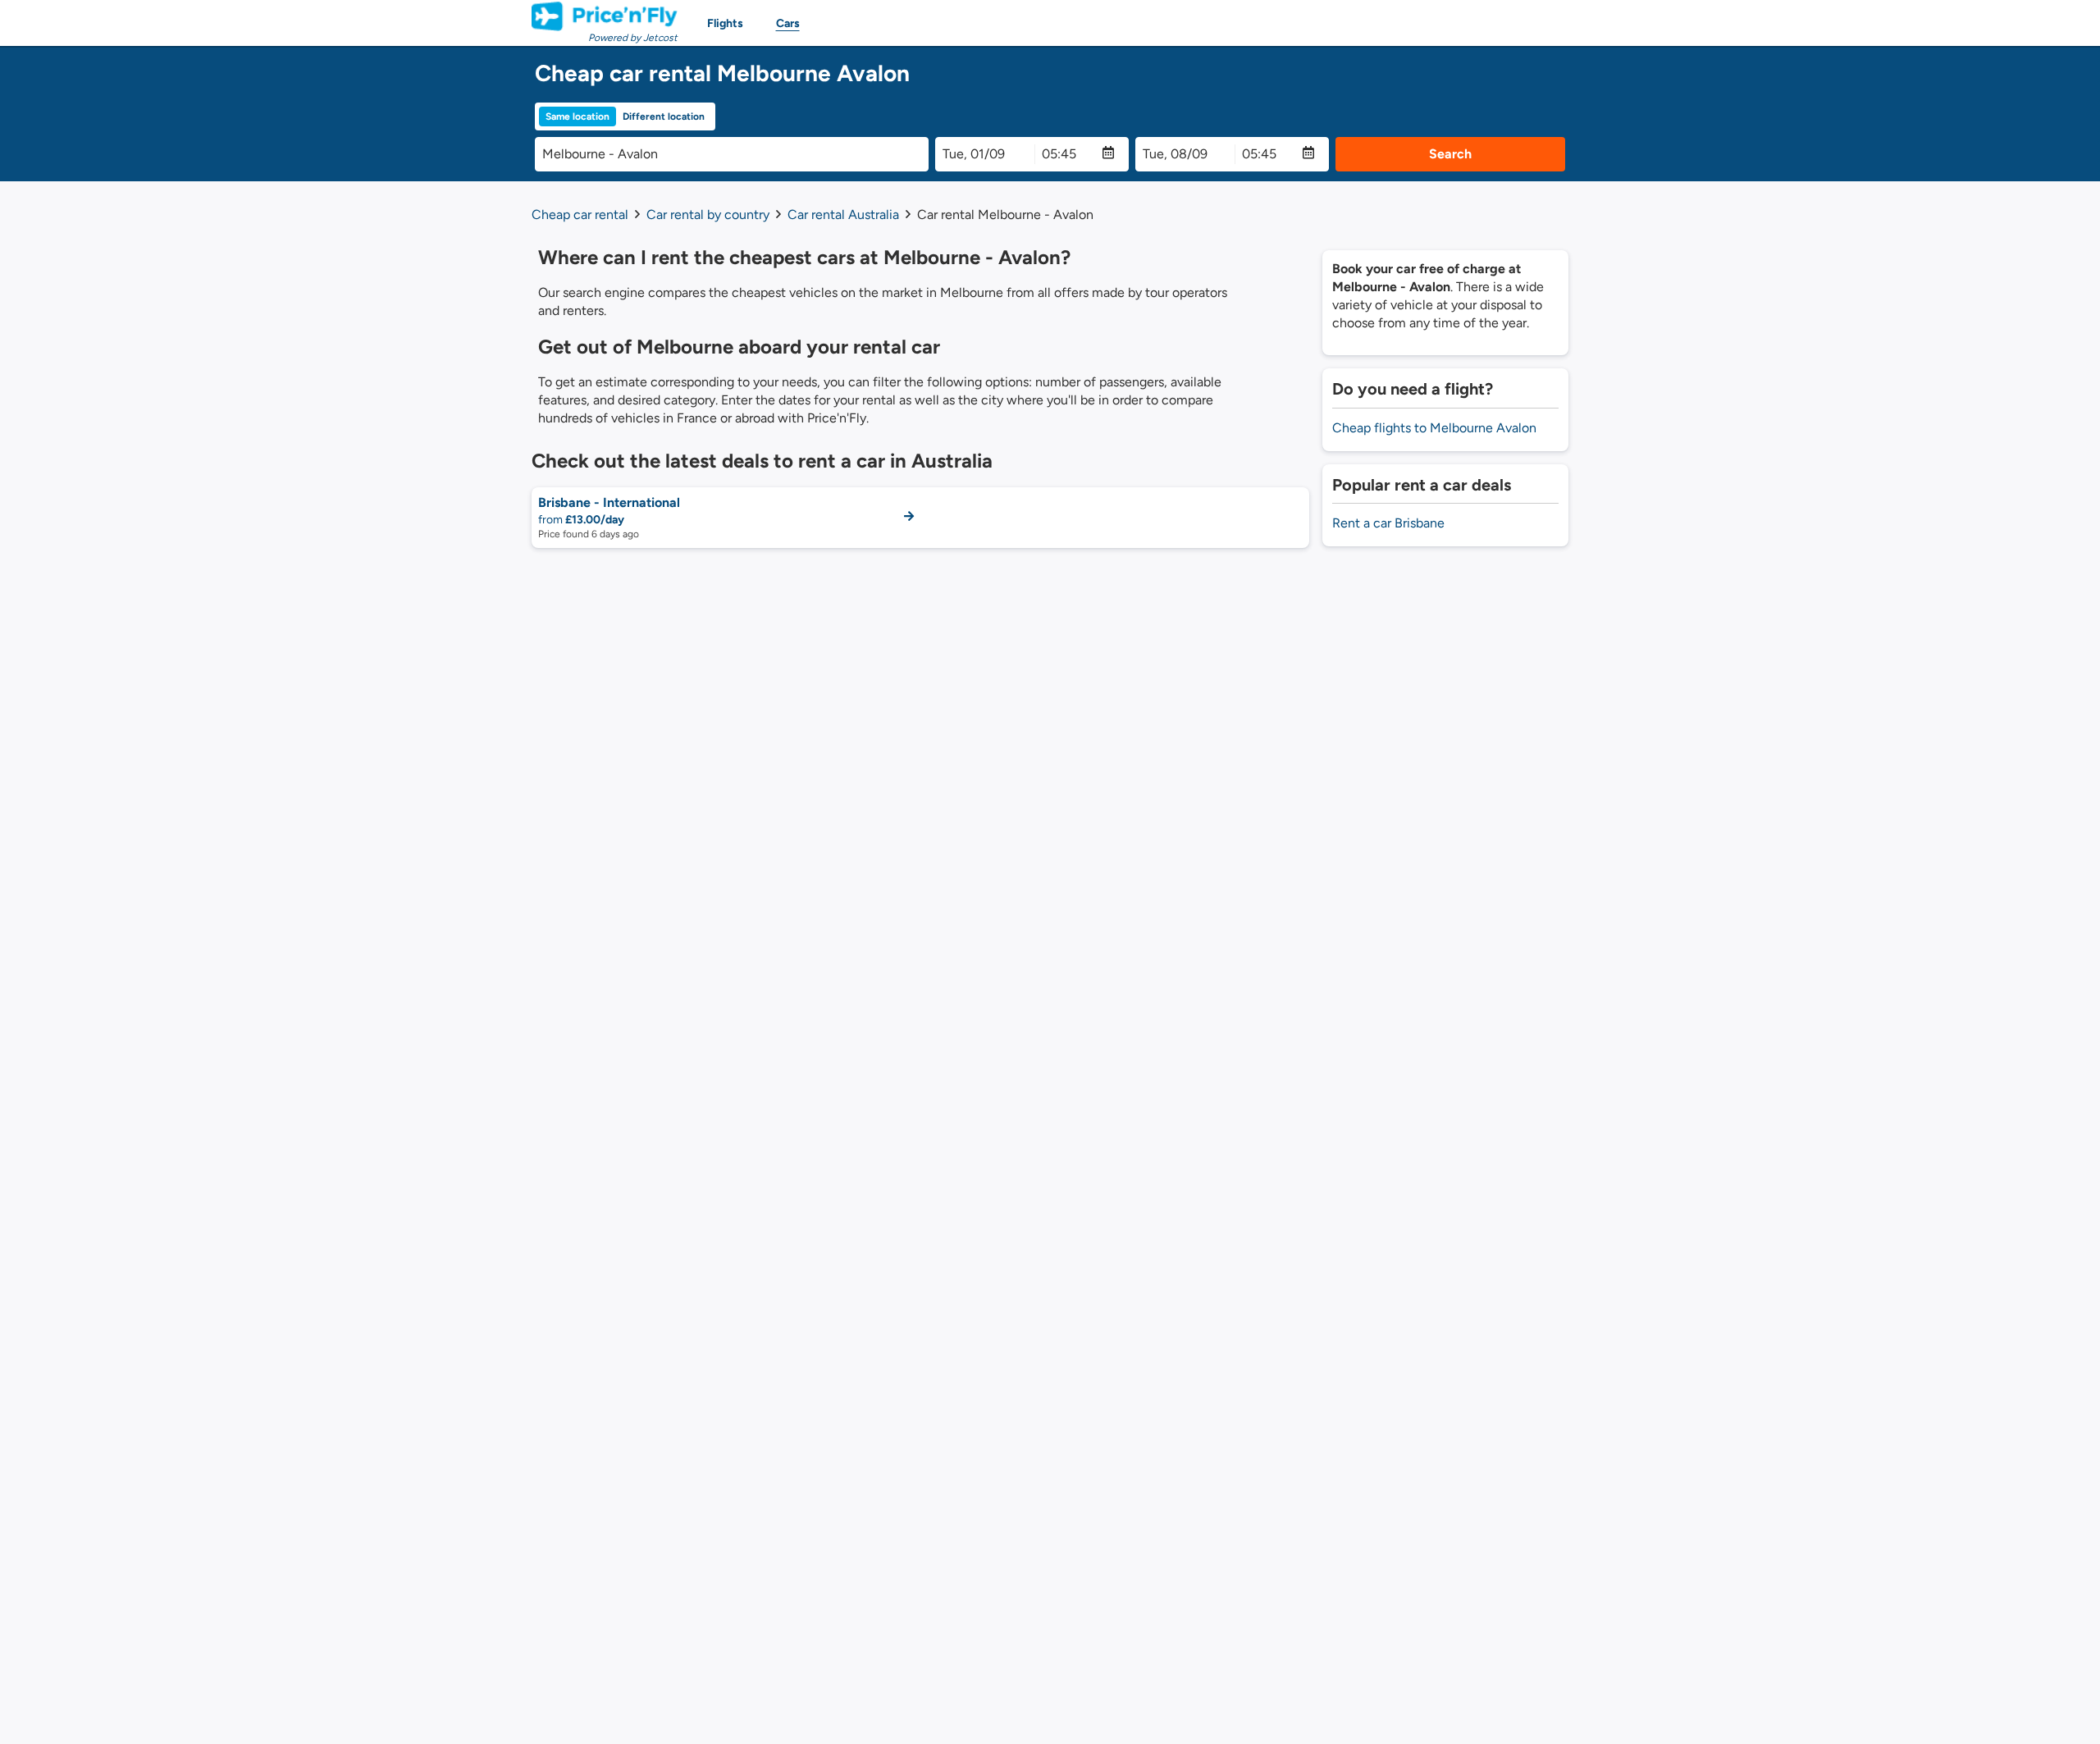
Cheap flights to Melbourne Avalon (1434, 428)
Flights (725, 23)
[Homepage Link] (605, 16)
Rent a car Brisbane (1388, 523)
